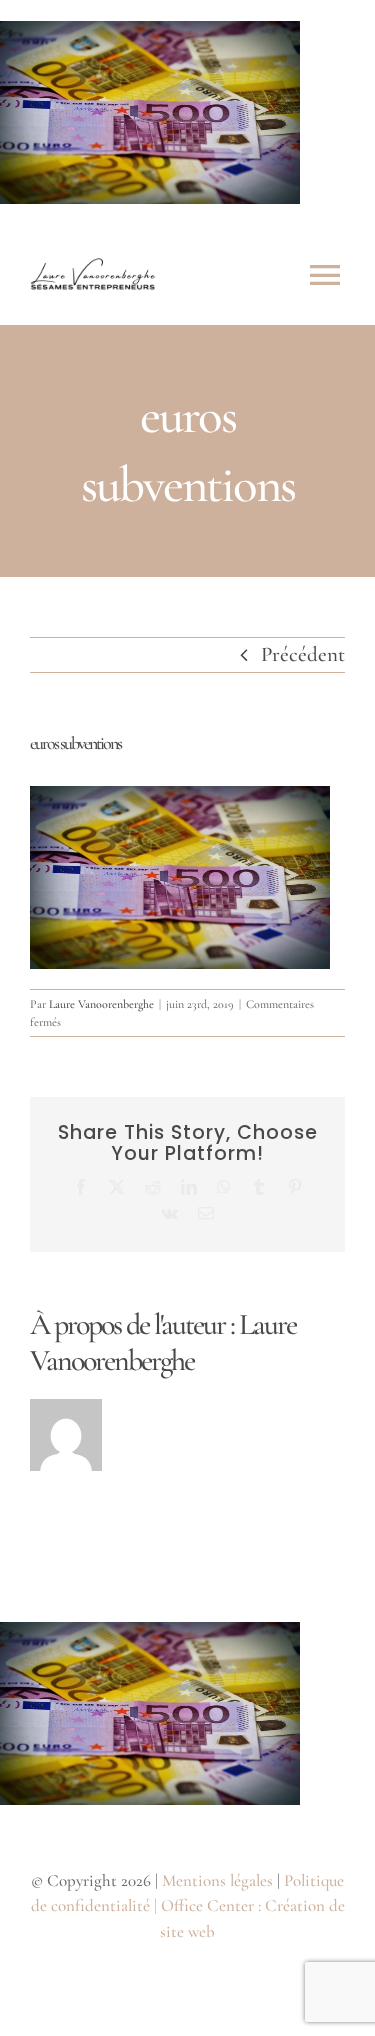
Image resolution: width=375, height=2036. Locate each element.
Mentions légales (217, 1880)
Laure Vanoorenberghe (101, 1004)
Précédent (303, 654)
